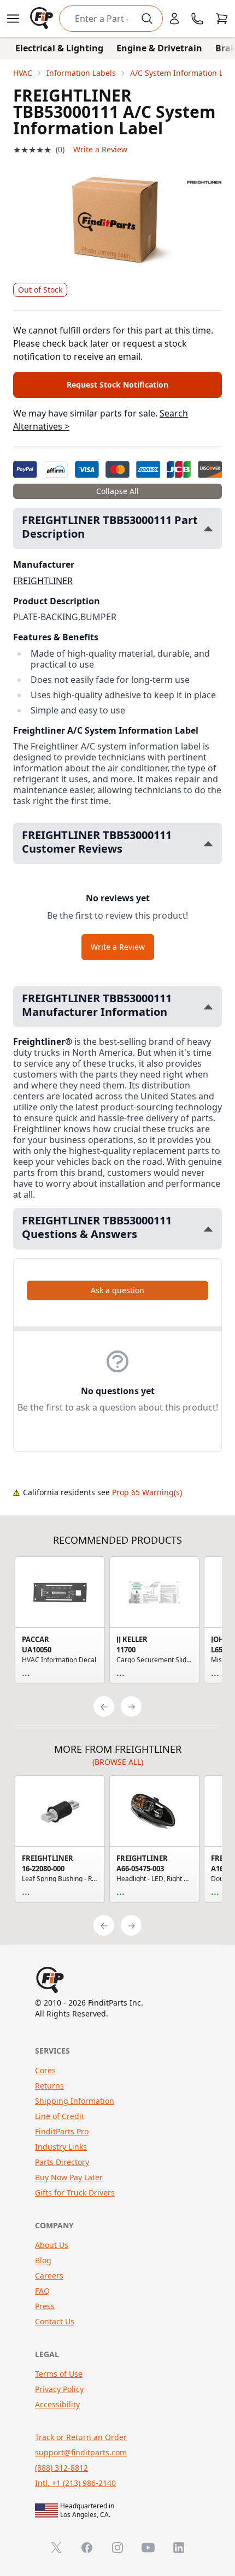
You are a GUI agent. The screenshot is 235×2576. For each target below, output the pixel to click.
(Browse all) (118, 1762)
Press (45, 2306)
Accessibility (57, 2404)
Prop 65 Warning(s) (147, 1492)
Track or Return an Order (81, 2437)
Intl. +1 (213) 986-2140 (75, 2483)
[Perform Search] (147, 19)
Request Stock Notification (117, 385)
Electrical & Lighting (59, 48)
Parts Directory (62, 2162)
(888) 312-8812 (61, 2468)
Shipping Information (75, 2101)
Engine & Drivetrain (159, 48)
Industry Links (61, 2147)
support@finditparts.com (81, 2452)
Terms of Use (59, 2374)
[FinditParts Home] (43, 19)
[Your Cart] (222, 19)
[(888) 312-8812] (197, 19)
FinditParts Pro (62, 2131)
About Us (52, 2245)
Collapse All (117, 491)
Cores (45, 2070)
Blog (43, 2260)
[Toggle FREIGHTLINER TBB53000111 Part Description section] (208, 529)
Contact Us (55, 2321)
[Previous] (104, 1706)
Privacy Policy (59, 2389)
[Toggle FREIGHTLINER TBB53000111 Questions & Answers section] (208, 1229)
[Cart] (222, 19)
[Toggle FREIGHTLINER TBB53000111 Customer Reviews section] (208, 844)
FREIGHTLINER (43, 581)
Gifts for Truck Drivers (75, 2193)
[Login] (174, 19)
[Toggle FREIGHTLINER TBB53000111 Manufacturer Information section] (208, 1007)
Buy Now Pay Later (69, 2177)
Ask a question (117, 1290)
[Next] (131, 1706)
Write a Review (100, 149)
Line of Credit (60, 2116)
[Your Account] (174, 19)
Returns (49, 2086)
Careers (49, 2275)
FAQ (42, 2291)
